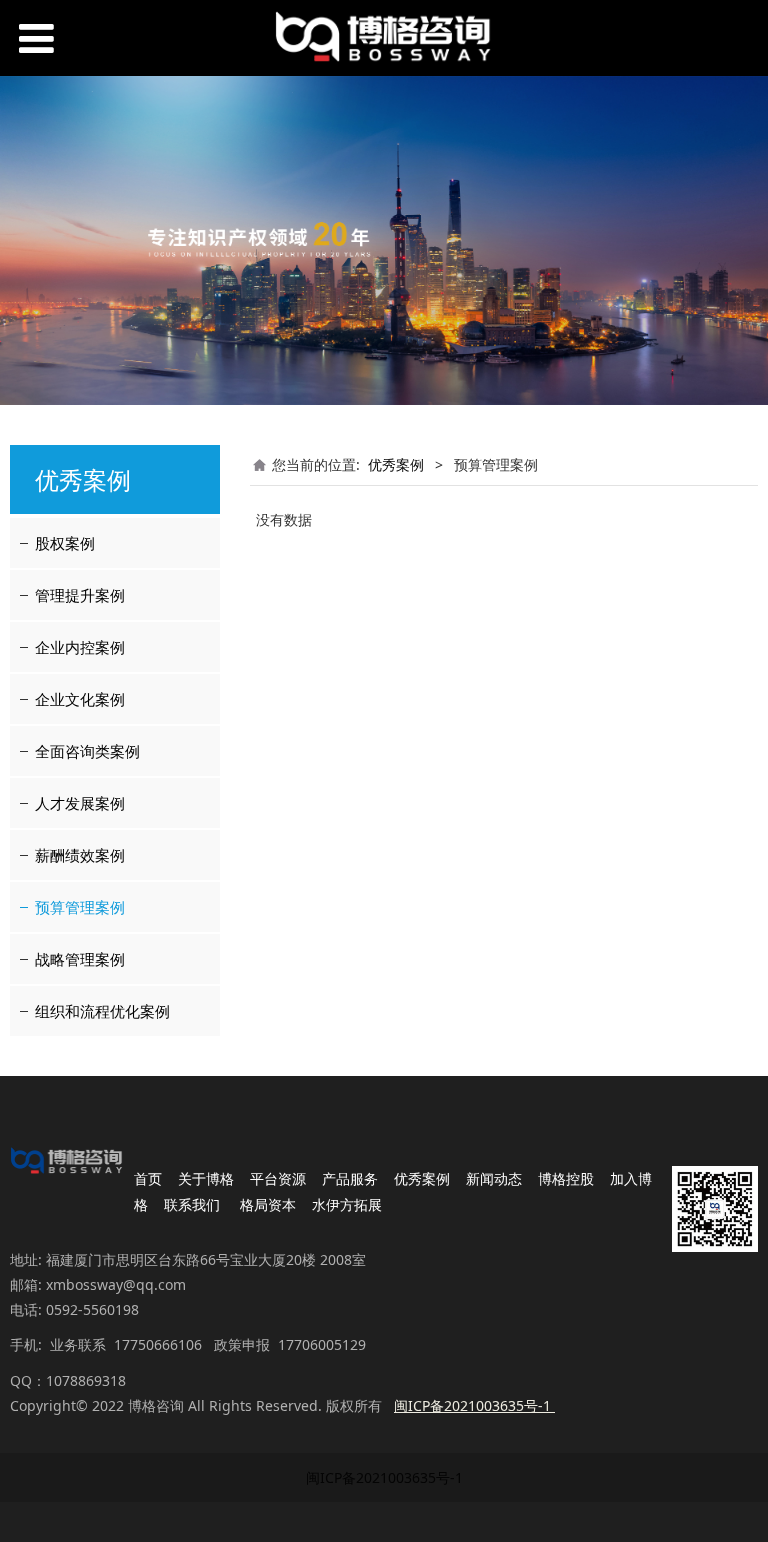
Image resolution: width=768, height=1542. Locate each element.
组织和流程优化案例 (102, 1011)
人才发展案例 (80, 803)
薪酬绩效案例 (80, 855)
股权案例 (65, 543)
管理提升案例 (80, 595)
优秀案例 (396, 464)
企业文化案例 (80, 699)
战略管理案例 (80, 959)
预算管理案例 (80, 907)
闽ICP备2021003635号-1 (384, 1477)
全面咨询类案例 (87, 751)
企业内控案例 (80, 647)
